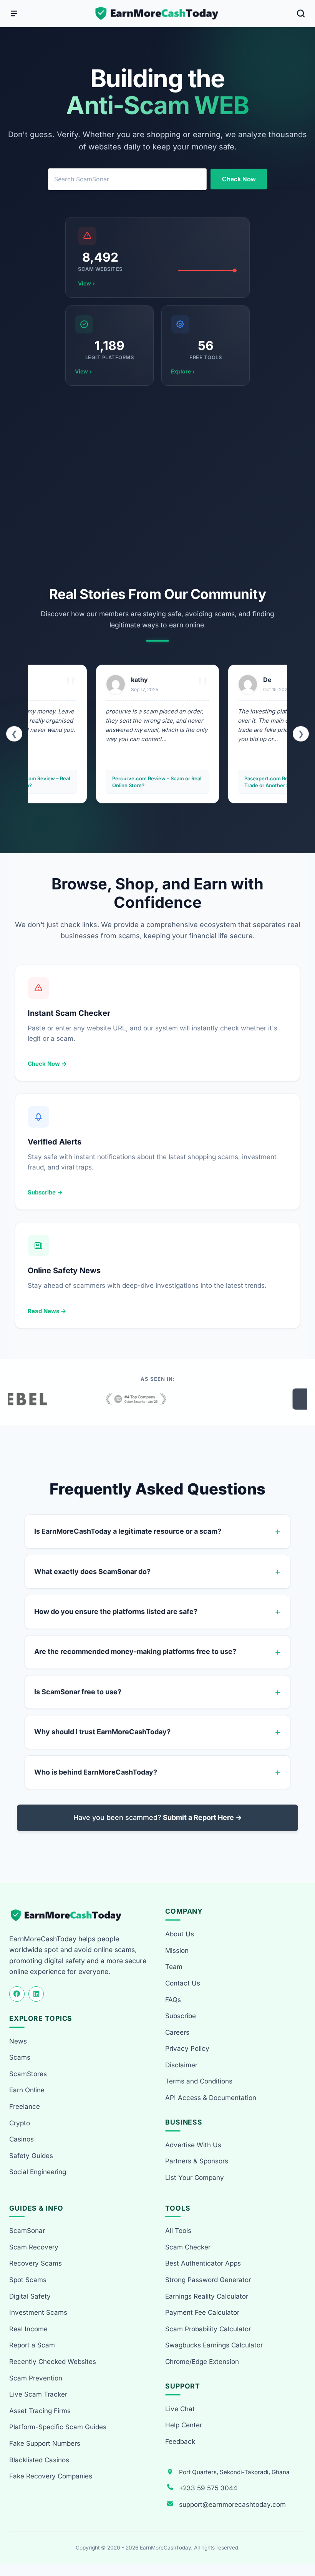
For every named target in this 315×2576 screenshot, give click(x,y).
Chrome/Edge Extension (202, 2362)
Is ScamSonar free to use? (78, 1692)
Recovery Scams (36, 2263)
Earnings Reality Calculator (207, 2296)
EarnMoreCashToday (165, 2548)
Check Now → (47, 1064)
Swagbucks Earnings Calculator (214, 2345)
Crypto (20, 2123)
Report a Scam (32, 2345)
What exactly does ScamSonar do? (92, 1572)
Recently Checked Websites (53, 2362)
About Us (180, 1934)
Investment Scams (38, 2312)
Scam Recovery (34, 2247)
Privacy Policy (187, 2049)
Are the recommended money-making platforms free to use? (135, 1651)
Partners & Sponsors (197, 2161)
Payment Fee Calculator (202, 2312)
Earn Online (27, 2090)
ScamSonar (27, 2231)
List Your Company (195, 2178)
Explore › (183, 371)
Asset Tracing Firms (40, 2411)
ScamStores (28, 2074)
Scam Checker (188, 2247)
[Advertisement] (157, 486)
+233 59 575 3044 (208, 2488)
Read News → (47, 1311)
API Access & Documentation (211, 2098)
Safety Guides (31, 2156)
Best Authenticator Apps (203, 2263)
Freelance (25, 2107)
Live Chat (180, 2409)
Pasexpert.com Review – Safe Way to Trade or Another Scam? (157, 782)
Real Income (28, 2329)
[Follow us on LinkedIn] (36, 1994)
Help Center (184, 2425)
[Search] (301, 13)
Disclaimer (181, 2065)
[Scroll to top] (300, 2542)
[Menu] (14, 13)
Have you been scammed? (158, 1817)
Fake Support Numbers (45, 2443)
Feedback (180, 2442)
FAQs (173, 2000)
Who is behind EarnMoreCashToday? (96, 1772)
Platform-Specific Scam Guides (58, 2427)
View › (86, 283)
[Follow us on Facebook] (17, 1994)
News (18, 2041)
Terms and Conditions (199, 2081)
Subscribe (181, 2016)
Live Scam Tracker (38, 2394)
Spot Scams (28, 2280)
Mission (177, 1951)
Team (174, 1967)
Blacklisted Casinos (39, 2460)
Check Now (239, 179)
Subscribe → (45, 1192)
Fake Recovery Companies (51, 2476)
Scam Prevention (36, 2378)
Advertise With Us (193, 2145)
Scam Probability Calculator (208, 2329)
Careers (177, 2032)
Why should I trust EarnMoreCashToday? (102, 1732)
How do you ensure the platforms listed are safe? (116, 1611)
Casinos (22, 2139)
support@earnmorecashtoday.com (232, 2505)
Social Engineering (38, 2172)
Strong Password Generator (208, 2280)
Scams (20, 2057)
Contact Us (183, 1983)
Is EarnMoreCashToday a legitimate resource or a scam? (128, 1531)
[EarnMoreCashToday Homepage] (69, 1915)
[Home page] (157, 13)
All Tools (178, 2231)
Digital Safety (30, 2296)
